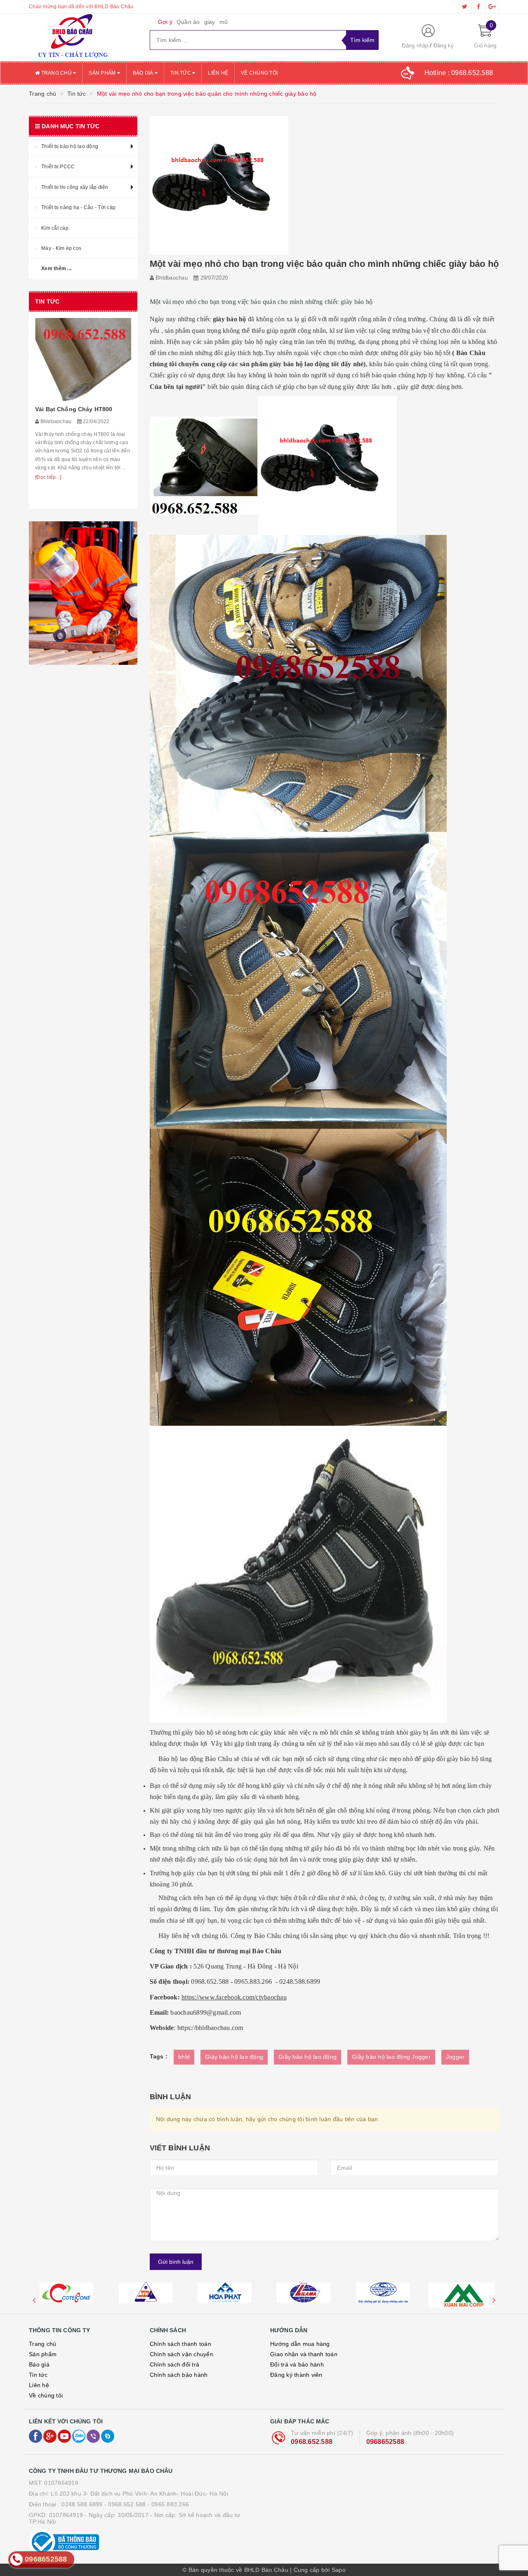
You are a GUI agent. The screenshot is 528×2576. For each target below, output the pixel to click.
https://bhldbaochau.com (210, 2028)
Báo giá (144, 73)
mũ (224, 22)
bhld (184, 2057)
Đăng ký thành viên (296, 2375)
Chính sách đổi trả (175, 2364)
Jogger (455, 2057)
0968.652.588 (312, 2442)
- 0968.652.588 (125, 2504)
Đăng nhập (415, 46)
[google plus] (492, 7)
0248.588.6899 (82, 2504)
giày (210, 22)
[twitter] (465, 7)
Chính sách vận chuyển (181, 2354)
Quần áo (188, 22)
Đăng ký (444, 46)
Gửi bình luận (176, 2262)
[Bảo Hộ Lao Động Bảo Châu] (83, 38)
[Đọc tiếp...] (48, 498)
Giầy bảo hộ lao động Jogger (391, 2057)
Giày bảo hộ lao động (234, 2057)
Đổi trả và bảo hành (297, 2364)
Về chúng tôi (259, 73)
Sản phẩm (103, 73)
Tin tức (181, 73)
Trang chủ (56, 73)
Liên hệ (218, 73)
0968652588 (385, 2442)
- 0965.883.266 (169, 2504)
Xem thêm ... (56, 268)
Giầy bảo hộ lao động (308, 2057)
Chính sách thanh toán (180, 2344)
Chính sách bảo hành (179, 2375)
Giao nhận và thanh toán (304, 2354)
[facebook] (478, 7)
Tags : (159, 2056)
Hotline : (459, 73)
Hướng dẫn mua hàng (300, 2344)
